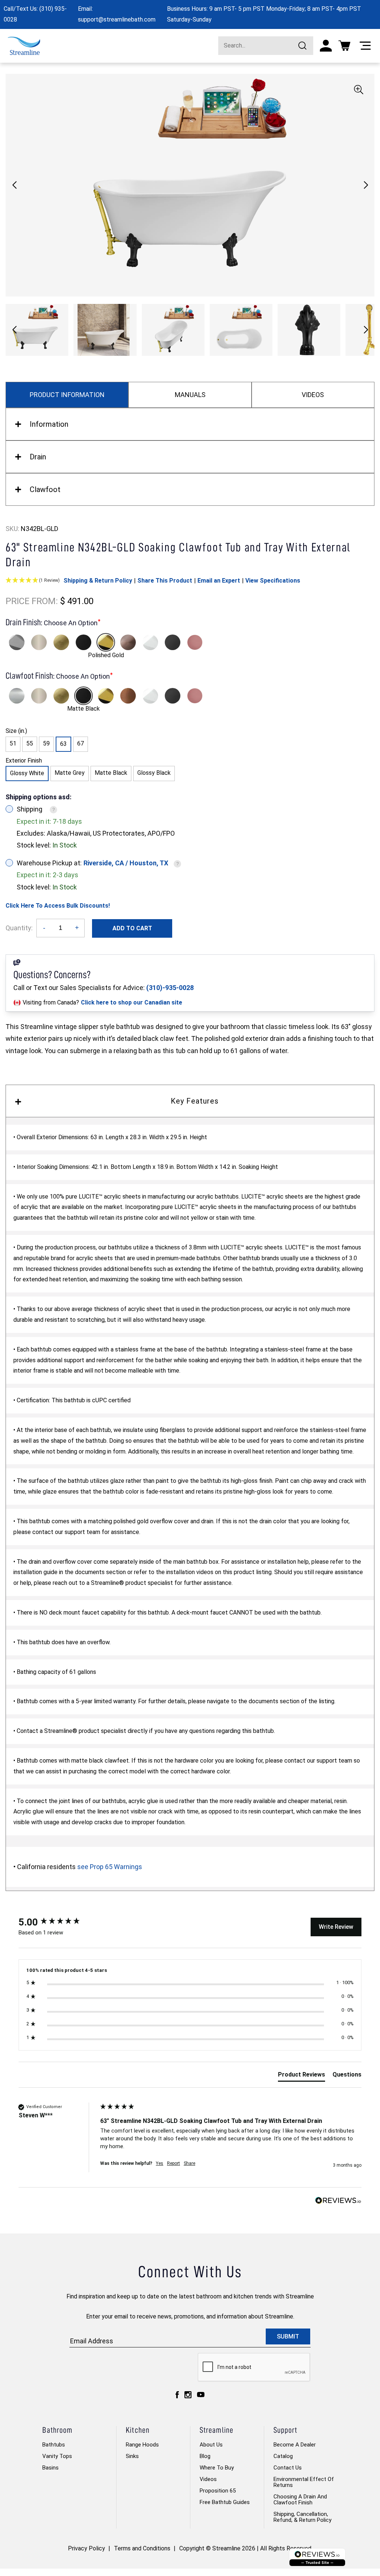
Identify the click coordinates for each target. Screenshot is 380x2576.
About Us (211, 2445)
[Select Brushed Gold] (61, 642)
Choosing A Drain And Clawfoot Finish (300, 2500)
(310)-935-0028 (170, 988)
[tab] (302, 2076)
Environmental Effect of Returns (304, 2482)
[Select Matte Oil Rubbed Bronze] (128, 642)
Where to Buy (217, 2468)
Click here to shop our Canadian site (132, 1002)
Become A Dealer (295, 2445)
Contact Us (288, 2468)
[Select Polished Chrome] (17, 642)
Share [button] (189, 2163)
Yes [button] (160, 2163)
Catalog (283, 2456)
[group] (58, 1922)
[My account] (326, 46)
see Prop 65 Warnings (110, 1867)
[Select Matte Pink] (195, 642)
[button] (366, 185)
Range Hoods (142, 2445)
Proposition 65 (218, 2491)
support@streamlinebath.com (117, 19)
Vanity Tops (57, 2456)
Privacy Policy (86, 2548)
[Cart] (344, 46)
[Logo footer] (317, 2557)
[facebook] (177, 2395)
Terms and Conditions (142, 2548)
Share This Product (165, 581)
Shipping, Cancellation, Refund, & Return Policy (302, 2517)
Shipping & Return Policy (98, 581)
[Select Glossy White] (150, 642)
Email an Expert (219, 581)
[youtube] (201, 2395)
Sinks (132, 2456)
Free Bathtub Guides (225, 2502)
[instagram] (188, 2395)
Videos (208, 2479)
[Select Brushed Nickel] (39, 642)
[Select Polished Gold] (106, 642)
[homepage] (24, 46)
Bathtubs (54, 2445)
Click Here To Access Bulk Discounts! (58, 906)
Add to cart (132, 928)
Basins (50, 2468)
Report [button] (173, 2163)
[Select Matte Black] (83, 642)
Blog (205, 2456)
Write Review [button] (336, 1927)
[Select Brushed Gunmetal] (173, 642)
